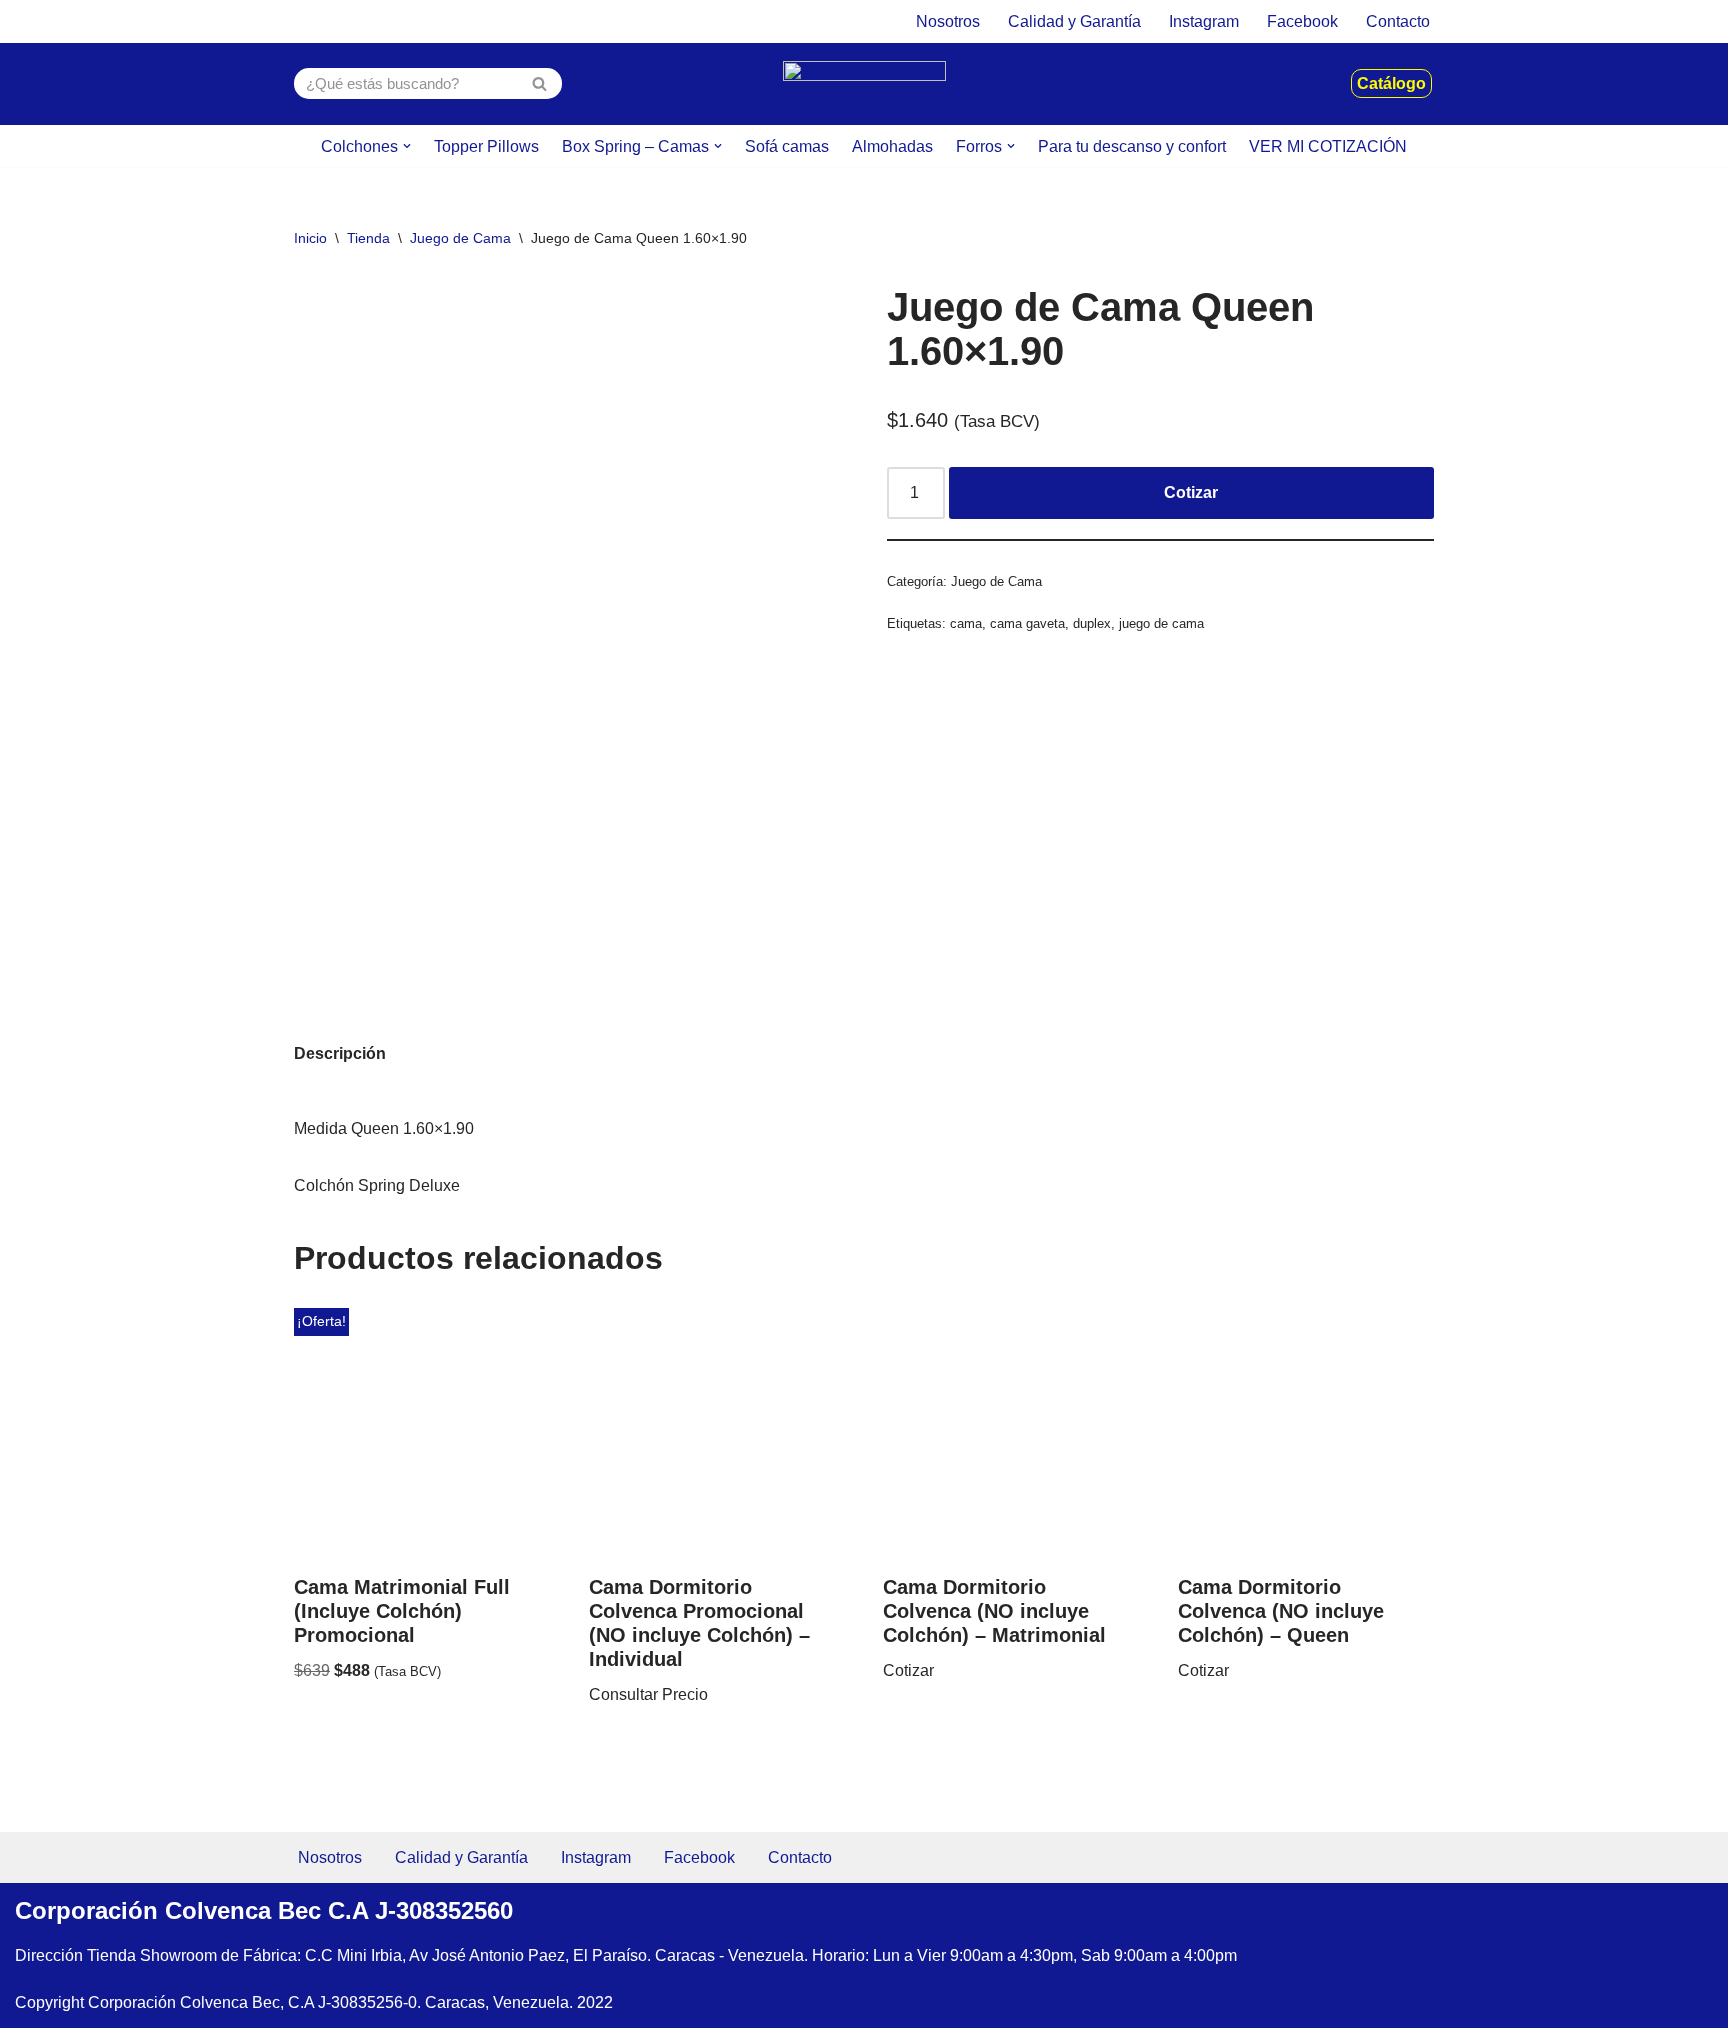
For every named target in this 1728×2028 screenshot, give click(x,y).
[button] (407, 146)
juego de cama (1161, 623)
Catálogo (1391, 83)
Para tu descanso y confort (1132, 146)
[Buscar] (539, 83)
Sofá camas (787, 146)
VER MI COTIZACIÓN (1328, 146)
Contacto (1398, 21)
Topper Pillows (486, 146)
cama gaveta (1027, 623)
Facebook (1302, 21)
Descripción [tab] (340, 1053)
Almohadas (892, 146)
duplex (1092, 623)
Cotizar (1191, 492)
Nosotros (948, 21)
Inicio (310, 238)
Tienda (368, 238)
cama (966, 623)
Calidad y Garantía (1074, 21)
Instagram (1204, 21)
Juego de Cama (460, 238)
